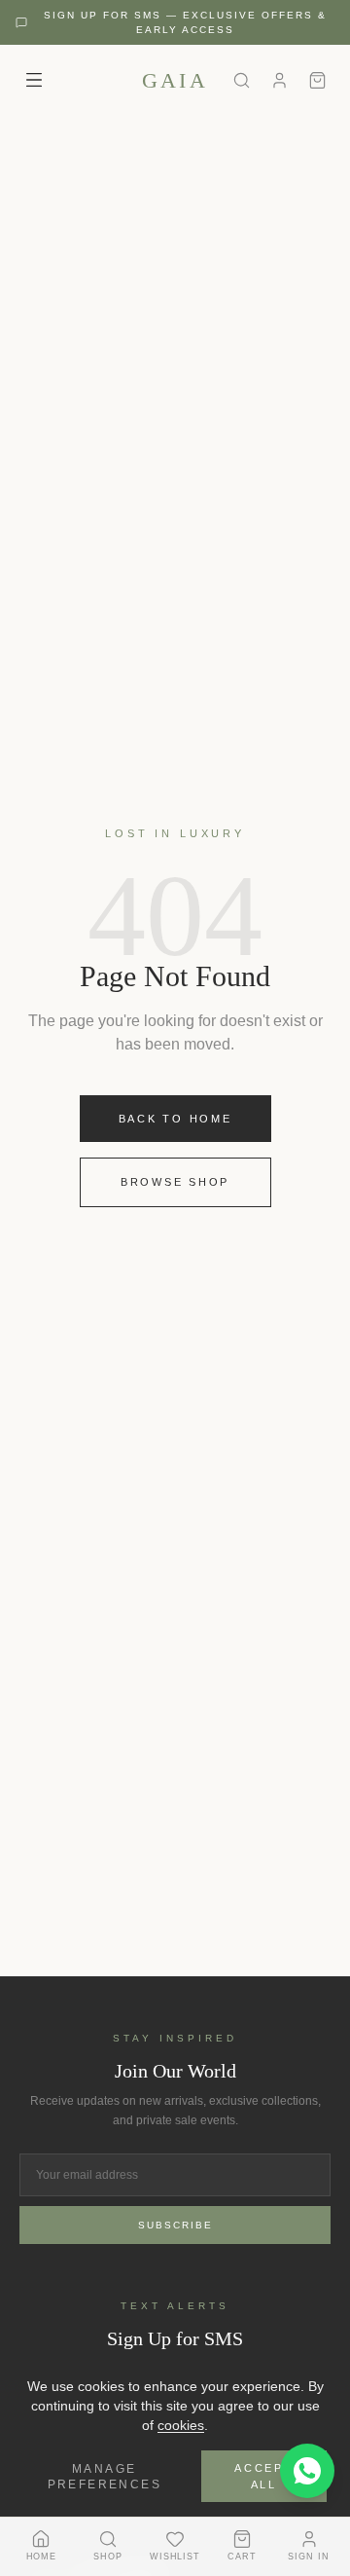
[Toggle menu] (34, 80)
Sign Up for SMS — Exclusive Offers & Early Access (185, 22)
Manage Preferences (105, 2477)
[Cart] (317, 80)
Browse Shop (175, 1182)
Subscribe (175, 2225)
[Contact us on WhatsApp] (307, 2471)
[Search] (242, 80)
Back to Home (175, 1119)
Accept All (264, 2476)
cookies (181, 2425)
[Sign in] (280, 80)
